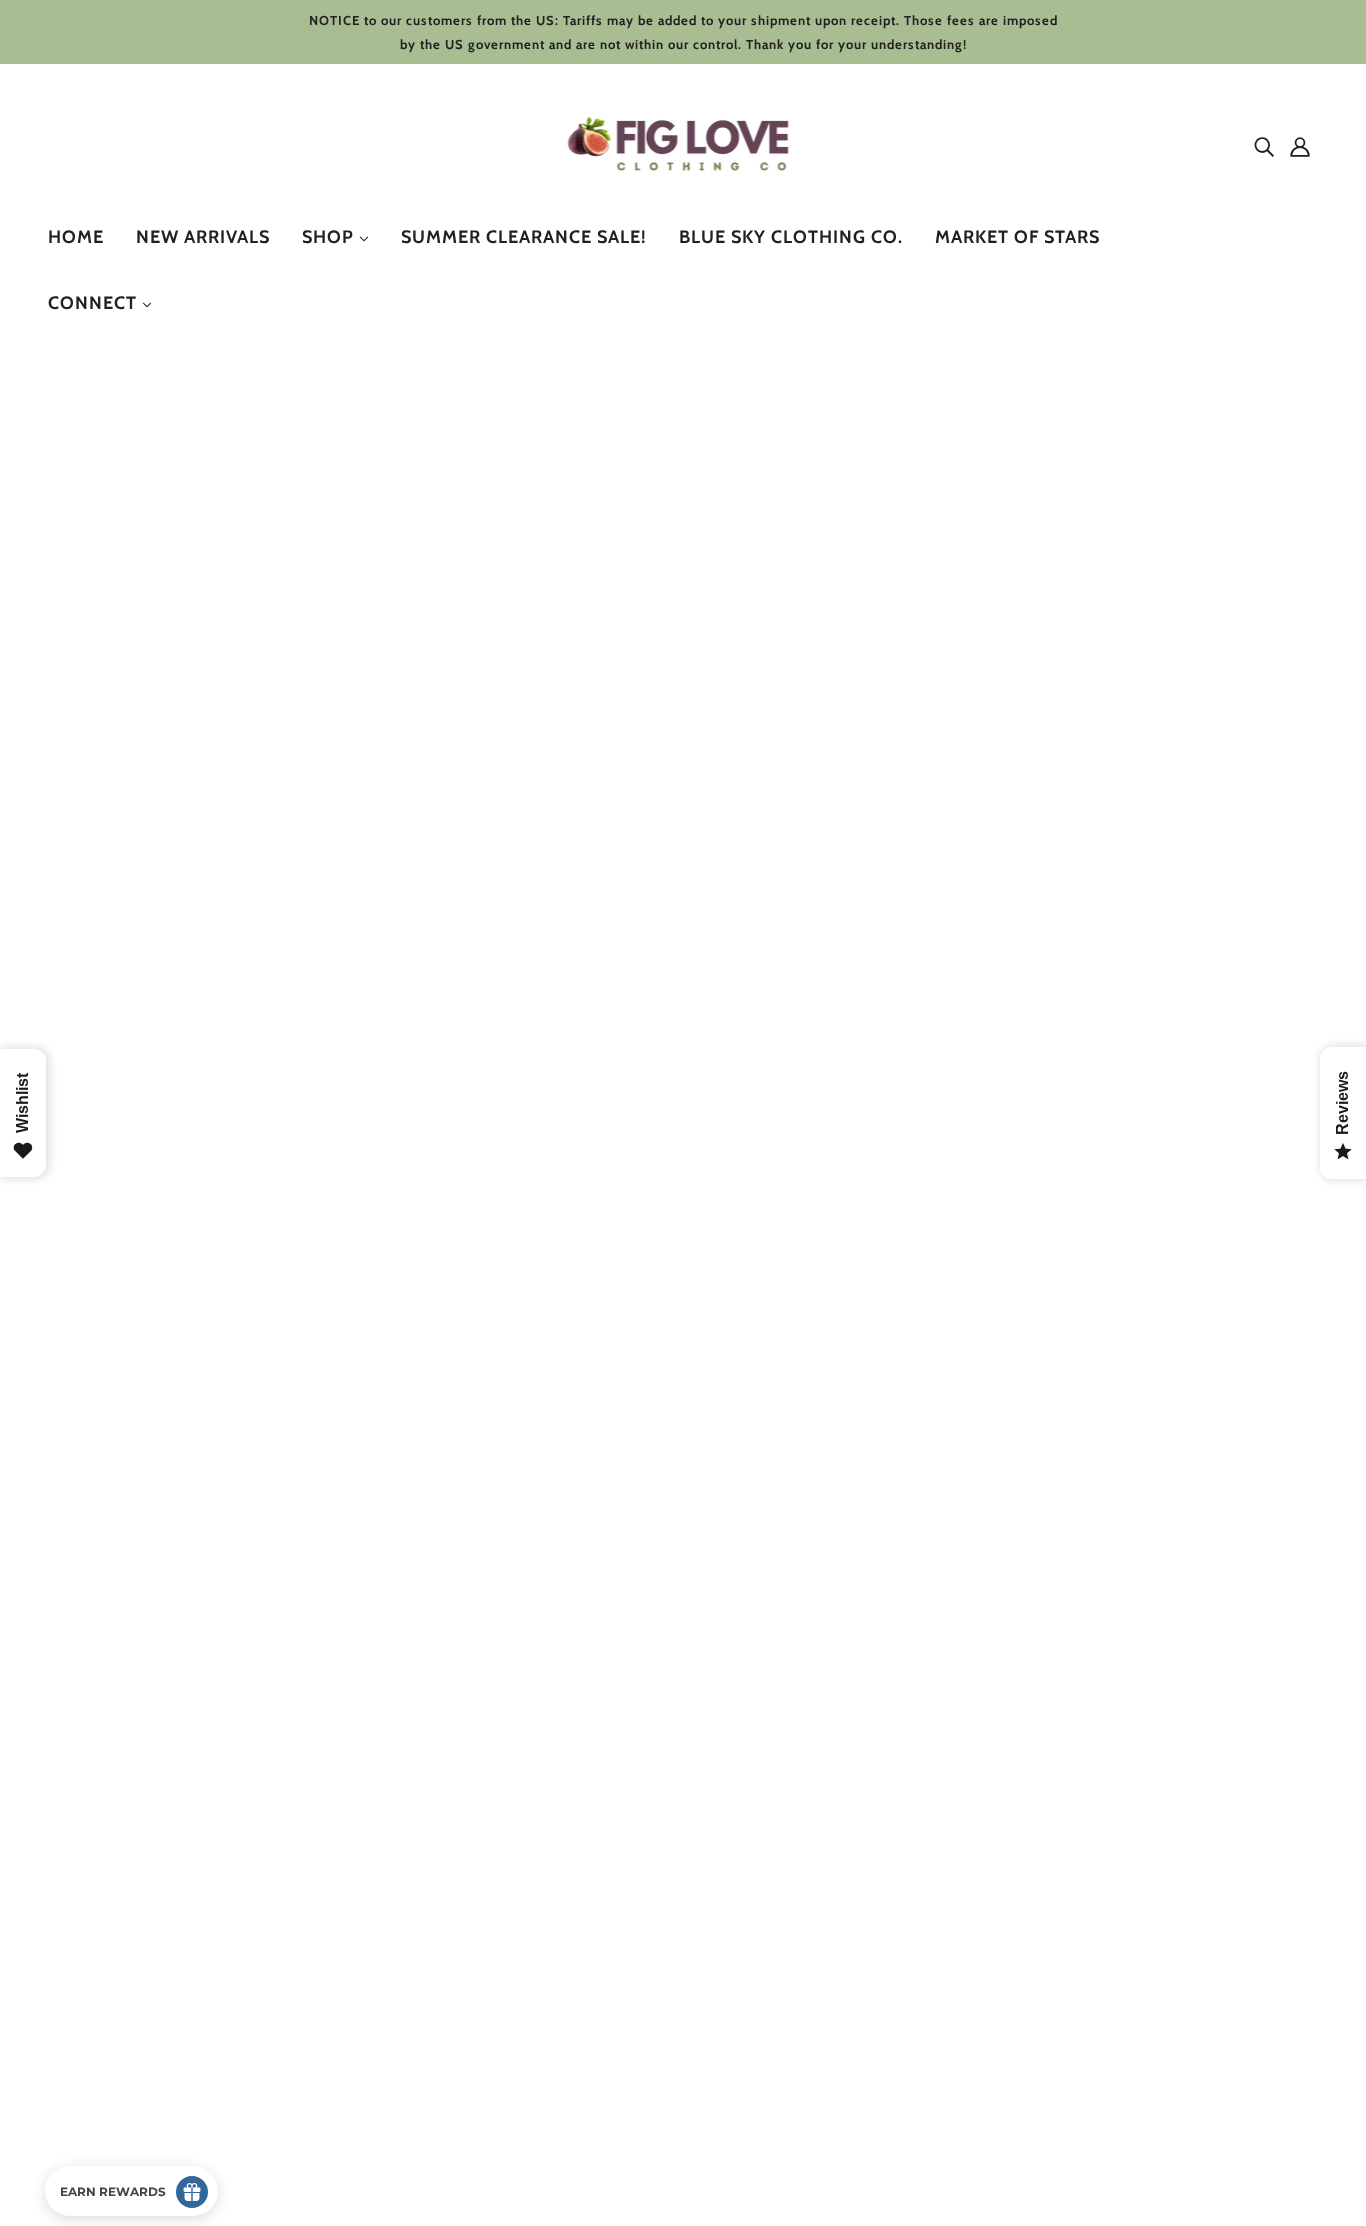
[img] (1264, 146)
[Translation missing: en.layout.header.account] (1300, 146)
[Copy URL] (803, 1174)
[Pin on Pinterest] (739, 1174)
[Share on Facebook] (675, 1174)
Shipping (94, 2033)
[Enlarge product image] (374, 676)
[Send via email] (771, 1174)
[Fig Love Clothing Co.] (683, 189)
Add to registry (1001, 1099)
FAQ (78, 2081)
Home (683, 423)
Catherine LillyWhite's (753, 565)
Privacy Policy (111, 2009)
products (743, 423)
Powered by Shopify (133, 2153)
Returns (90, 1985)
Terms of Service (120, 2057)
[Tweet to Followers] (707, 1174)
